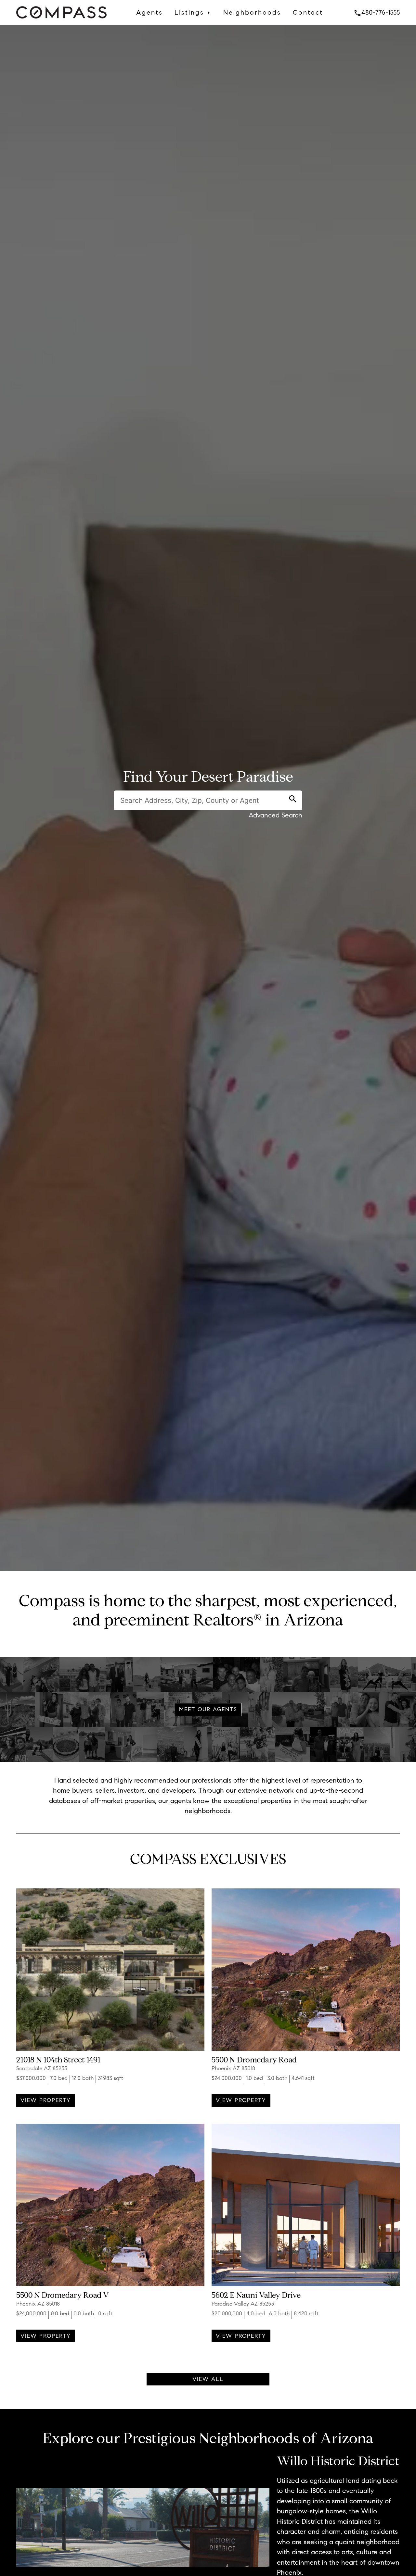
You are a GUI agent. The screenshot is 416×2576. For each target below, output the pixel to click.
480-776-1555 (377, 12)
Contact (308, 12)
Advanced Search (275, 815)
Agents (149, 12)
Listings (193, 12)
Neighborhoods (252, 12)
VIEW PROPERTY (46, 2100)
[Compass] (61, 20)
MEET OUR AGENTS (208, 1709)
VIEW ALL (208, 2379)
